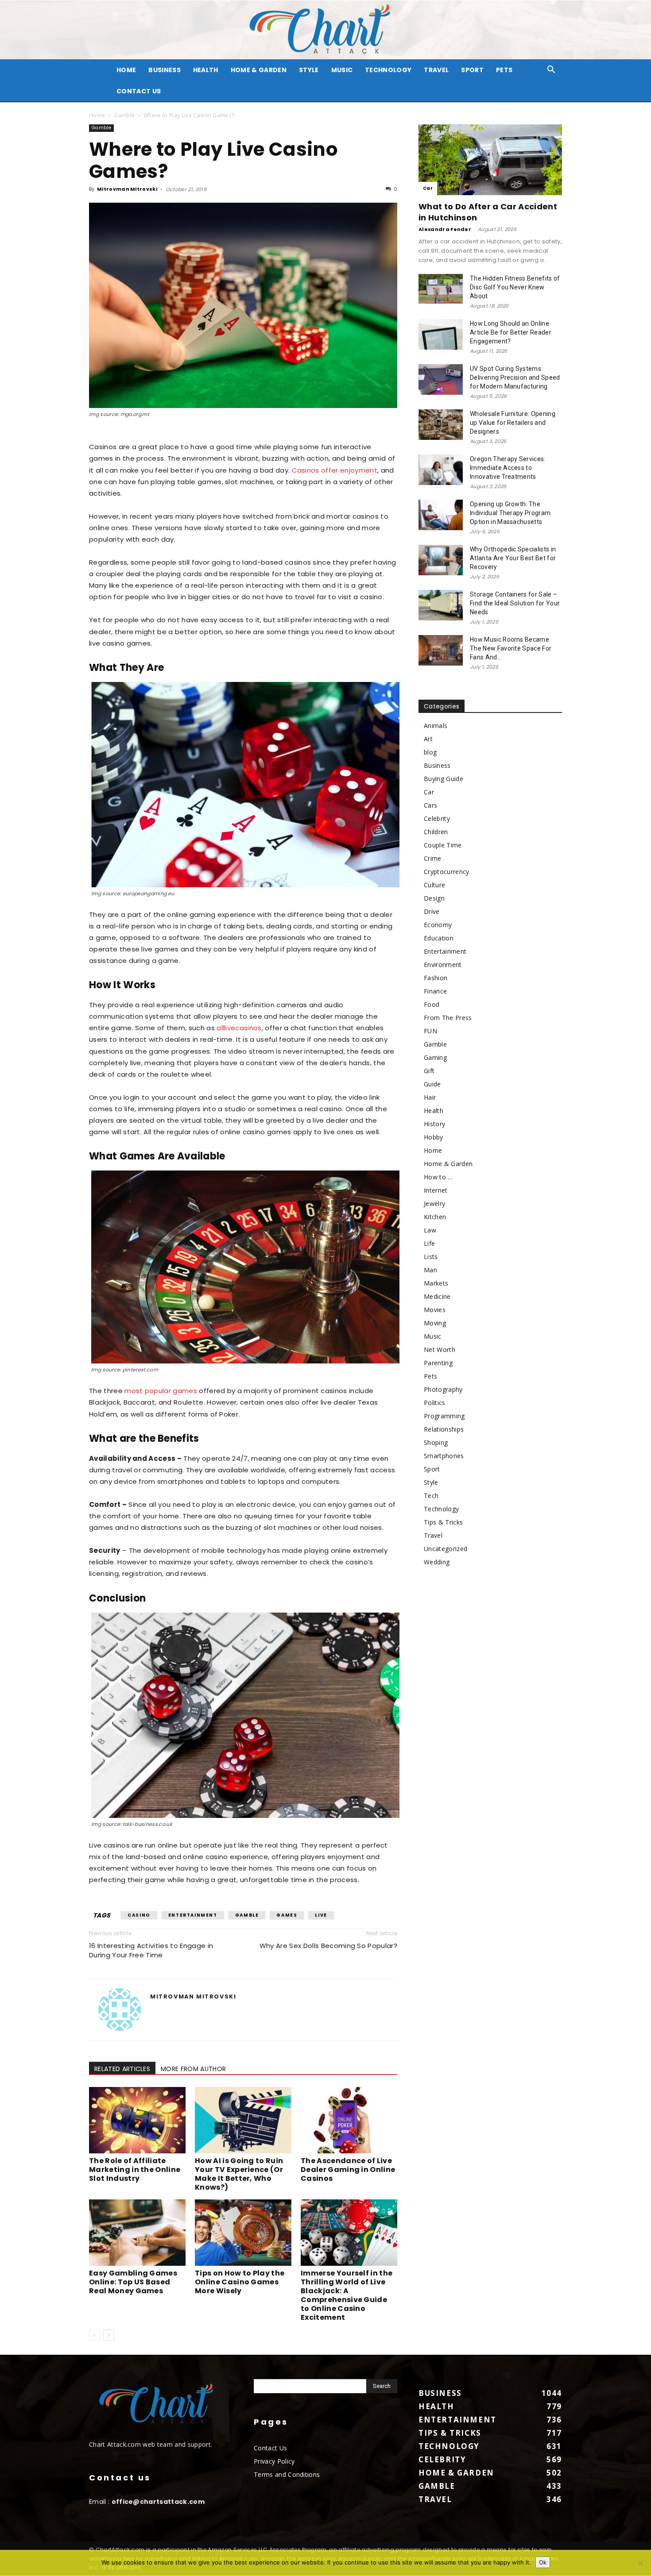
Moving (435, 1323)
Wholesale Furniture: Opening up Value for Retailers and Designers (513, 423)
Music (342, 70)
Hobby (434, 1137)
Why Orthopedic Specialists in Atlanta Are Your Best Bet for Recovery (513, 558)
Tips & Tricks (443, 1522)
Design (434, 898)
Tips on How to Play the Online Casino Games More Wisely (240, 2282)
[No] (640, 2563)
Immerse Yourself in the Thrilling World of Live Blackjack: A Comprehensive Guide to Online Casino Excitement (347, 2295)
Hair (430, 1097)
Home (97, 115)
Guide (432, 1084)
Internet (436, 1190)
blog (430, 752)
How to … (438, 1177)
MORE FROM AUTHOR (193, 2069)
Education (439, 938)
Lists (431, 1257)
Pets (504, 70)
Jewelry (434, 1203)
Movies (435, 1310)
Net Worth (440, 1350)
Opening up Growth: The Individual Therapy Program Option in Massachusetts (510, 513)
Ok (543, 2562)
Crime (433, 858)
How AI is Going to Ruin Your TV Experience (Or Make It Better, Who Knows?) (239, 2174)
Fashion (436, 978)
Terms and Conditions (287, 2474)
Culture (434, 885)
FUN (430, 1031)
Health (206, 70)
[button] (551, 71)
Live (321, 1915)
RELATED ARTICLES (122, 2069)
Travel (436, 70)
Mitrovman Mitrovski (127, 189)
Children (436, 832)
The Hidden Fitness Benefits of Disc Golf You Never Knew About (515, 287)
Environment (443, 965)
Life (429, 1243)
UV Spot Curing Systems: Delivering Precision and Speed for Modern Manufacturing (515, 377)
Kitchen (435, 1217)
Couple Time (443, 845)
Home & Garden (259, 70)
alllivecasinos (239, 1028)
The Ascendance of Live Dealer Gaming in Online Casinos (348, 2170)
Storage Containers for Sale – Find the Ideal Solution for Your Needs (515, 603)
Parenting (438, 1363)
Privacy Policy (274, 2461)
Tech (431, 1496)
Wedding (437, 1562)
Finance (435, 991)
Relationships (444, 1429)
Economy (438, 925)
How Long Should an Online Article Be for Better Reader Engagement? (511, 332)
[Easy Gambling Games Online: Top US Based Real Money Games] (137, 2233)
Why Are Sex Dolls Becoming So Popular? (328, 1946)
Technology (388, 70)
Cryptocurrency (446, 872)
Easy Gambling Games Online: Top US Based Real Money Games (133, 2282)
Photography (443, 1389)
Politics (435, 1403)
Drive (432, 911)
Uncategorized (446, 1549)
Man (430, 1270)
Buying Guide (444, 779)
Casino (139, 1915)
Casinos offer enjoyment (335, 470)
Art (428, 739)
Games (287, 1915)
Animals (436, 726)
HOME (126, 70)
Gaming (435, 1057)
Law (430, 1230)
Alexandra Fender (445, 229)
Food (432, 1004)
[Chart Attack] (325, 30)
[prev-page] (95, 2335)
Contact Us (139, 91)
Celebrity (437, 818)
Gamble (124, 115)
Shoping (436, 1442)
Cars (430, 805)
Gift (429, 1071)
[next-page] (109, 2335)
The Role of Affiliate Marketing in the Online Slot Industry (135, 2170)
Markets (436, 1283)
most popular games (161, 1391)
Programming (444, 1416)
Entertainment (193, 1915)
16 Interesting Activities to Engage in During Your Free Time (151, 1950)
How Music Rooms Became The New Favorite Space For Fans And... (511, 648)
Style (309, 70)
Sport (472, 70)
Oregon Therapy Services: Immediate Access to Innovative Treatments (508, 468)
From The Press (448, 1018)
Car (428, 188)
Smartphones (444, 1456)
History (434, 1124)
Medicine (437, 1296)
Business (165, 70)
